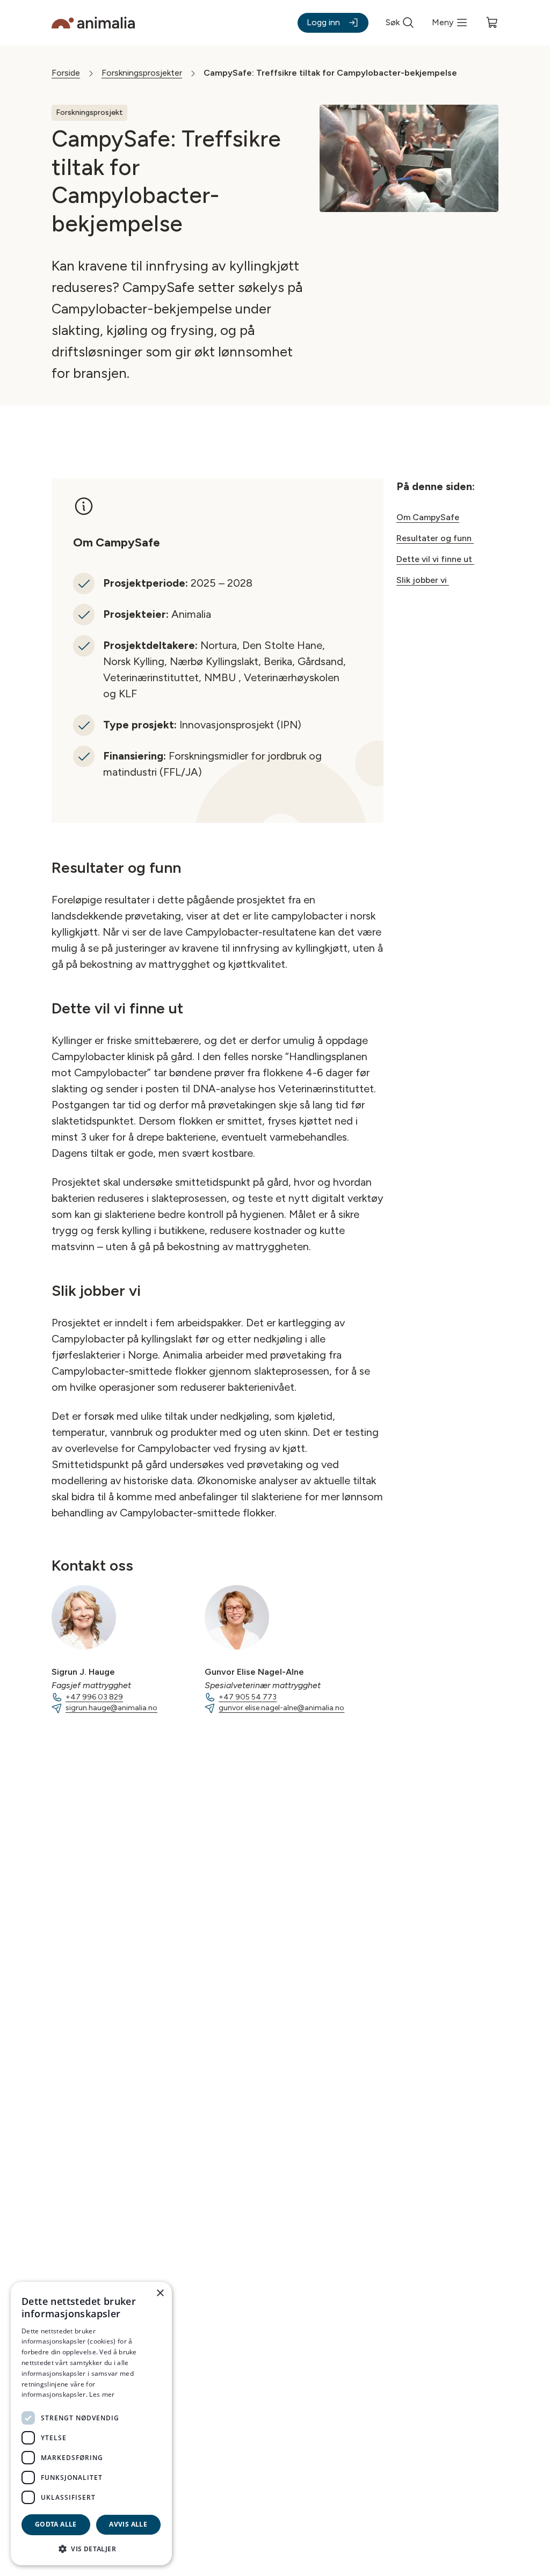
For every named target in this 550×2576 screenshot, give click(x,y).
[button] (91, 2548)
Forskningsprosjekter (142, 73)
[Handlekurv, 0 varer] (492, 23)
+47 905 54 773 (248, 1697)
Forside (66, 73)
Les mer (102, 2394)
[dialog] (91, 2424)
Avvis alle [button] (128, 2524)
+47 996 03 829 (94, 1697)
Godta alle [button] (56, 2524)
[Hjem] (93, 23)
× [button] (160, 2293)
